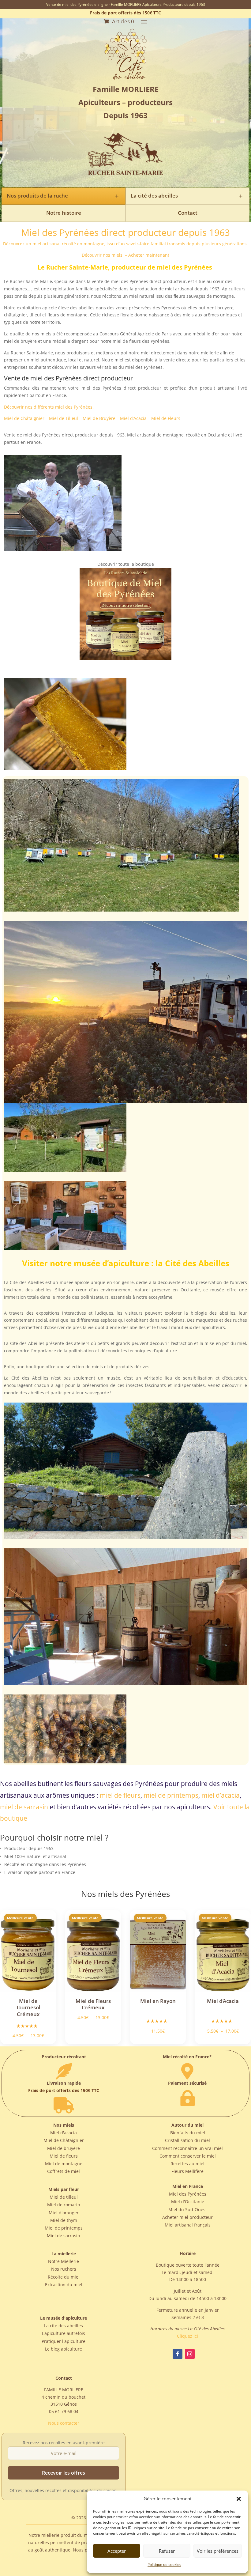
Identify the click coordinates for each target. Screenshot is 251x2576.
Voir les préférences (218, 2551)
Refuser (167, 2551)
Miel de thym (64, 2220)
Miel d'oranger (64, 2213)
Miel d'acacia (64, 2133)
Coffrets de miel (64, 2171)
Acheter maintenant (149, 255)
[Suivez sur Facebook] (178, 2354)
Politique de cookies (164, 2565)
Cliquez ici (187, 2336)
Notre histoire (64, 213)
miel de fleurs (120, 1795)
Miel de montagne (64, 2164)
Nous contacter (64, 2423)
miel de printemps (171, 1795)
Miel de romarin (64, 2205)
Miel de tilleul (64, 2197)
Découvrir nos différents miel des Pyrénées (48, 407)
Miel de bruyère (64, 2148)
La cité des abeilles (64, 2326)
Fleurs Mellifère (187, 2171)
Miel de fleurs (64, 2156)
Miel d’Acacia (133, 418)
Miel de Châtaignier (24, 418)
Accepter (117, 2551)
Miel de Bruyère (99, 418)
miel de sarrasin (24, 1807)
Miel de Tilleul (64, 418)
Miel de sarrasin (64, 2236)
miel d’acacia (221, 1795)
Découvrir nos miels (103, 255)
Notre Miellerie (64, 2261)
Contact (188, 213)
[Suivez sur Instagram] (190, 2354)
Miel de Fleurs (166, 418)
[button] (239, 2499)
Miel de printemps (64, 2228)
